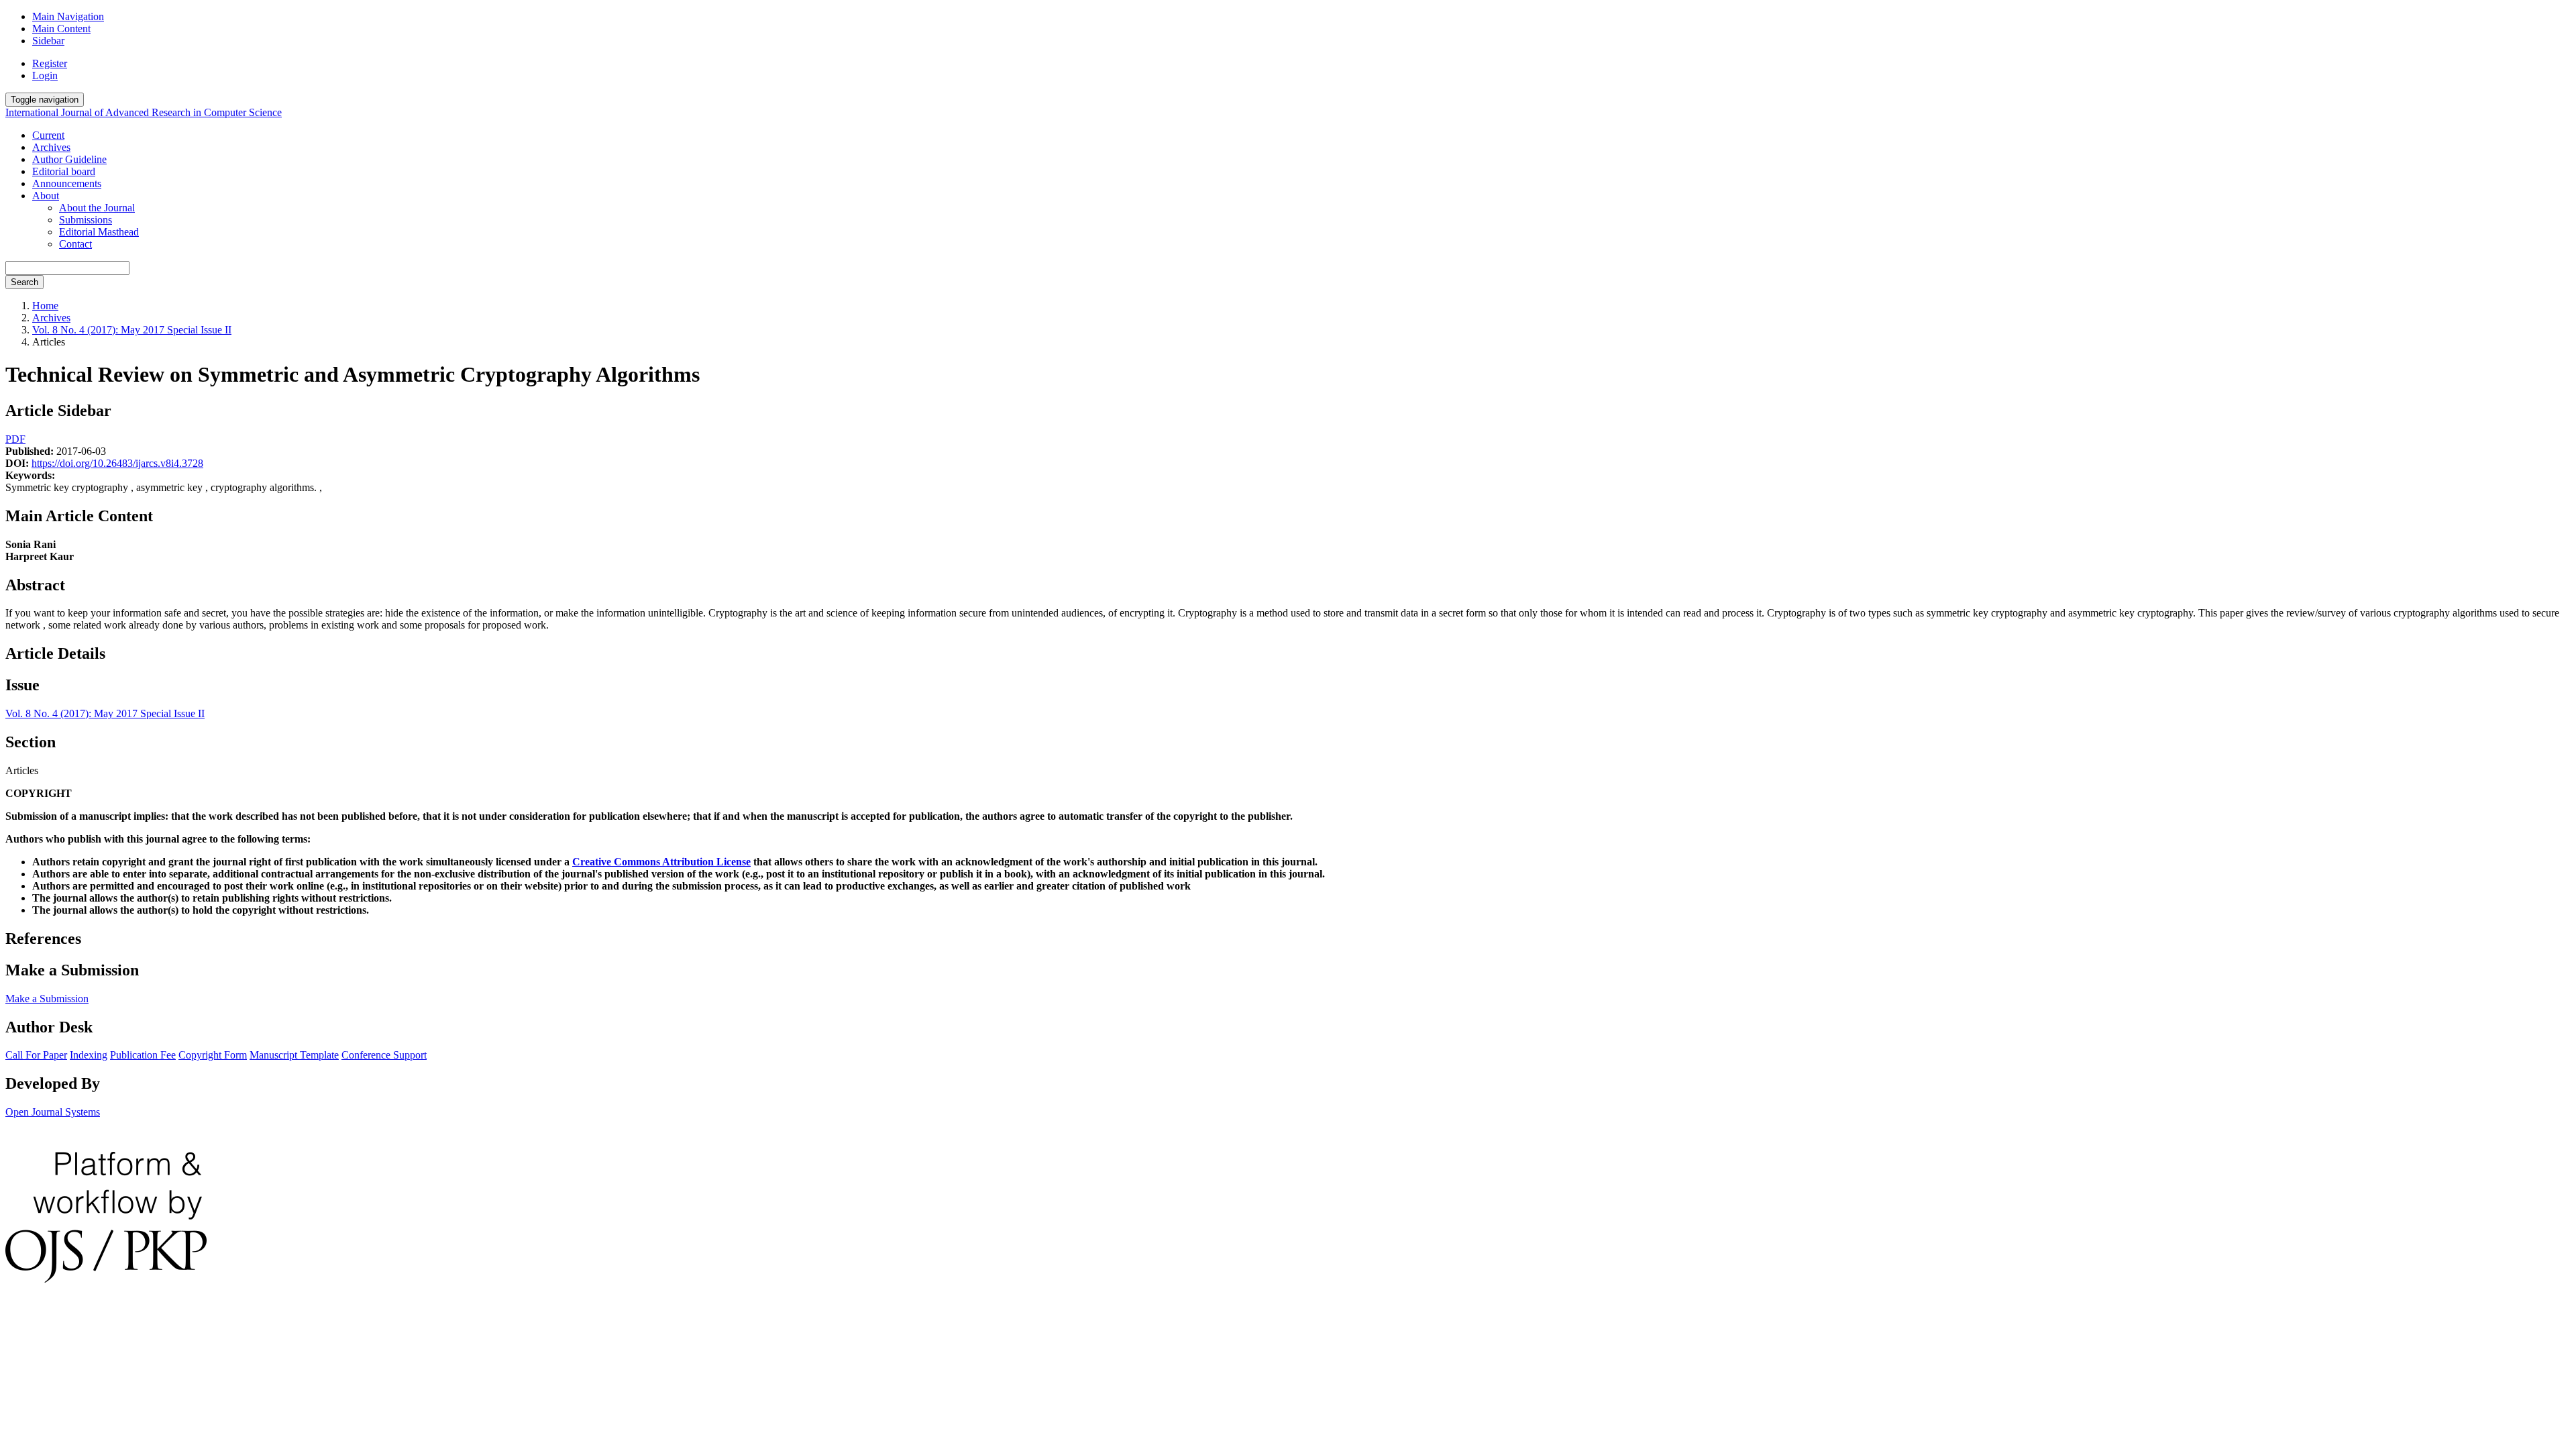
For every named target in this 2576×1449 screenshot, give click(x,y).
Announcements (67, 183)
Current (48, 135)
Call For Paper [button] (36, 1055)
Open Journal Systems (53, 1112)
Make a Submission (47, 999)
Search (24, 282)
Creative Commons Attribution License (661, 862)
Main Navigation (68, 16)
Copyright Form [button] (213, 1055)
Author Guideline (69, 159)
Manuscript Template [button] (294, 1055)
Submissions (86, 220)
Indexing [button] (89, 1055)
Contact (75, 244)
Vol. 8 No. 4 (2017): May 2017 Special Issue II (132, 330)
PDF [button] (15, 439)
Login (45, 75)
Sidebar (48, 41)
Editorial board (64, 171)
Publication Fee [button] (143, 1055)
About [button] (46, 196)
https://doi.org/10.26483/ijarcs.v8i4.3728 (117, 463)
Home (45, 306)
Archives (51, 147)
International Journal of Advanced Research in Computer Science (144, 112)
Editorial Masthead (99, 232)
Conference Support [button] (384, 1055)
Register (50, 63)
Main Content (61, 29)
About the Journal (97, 208)
